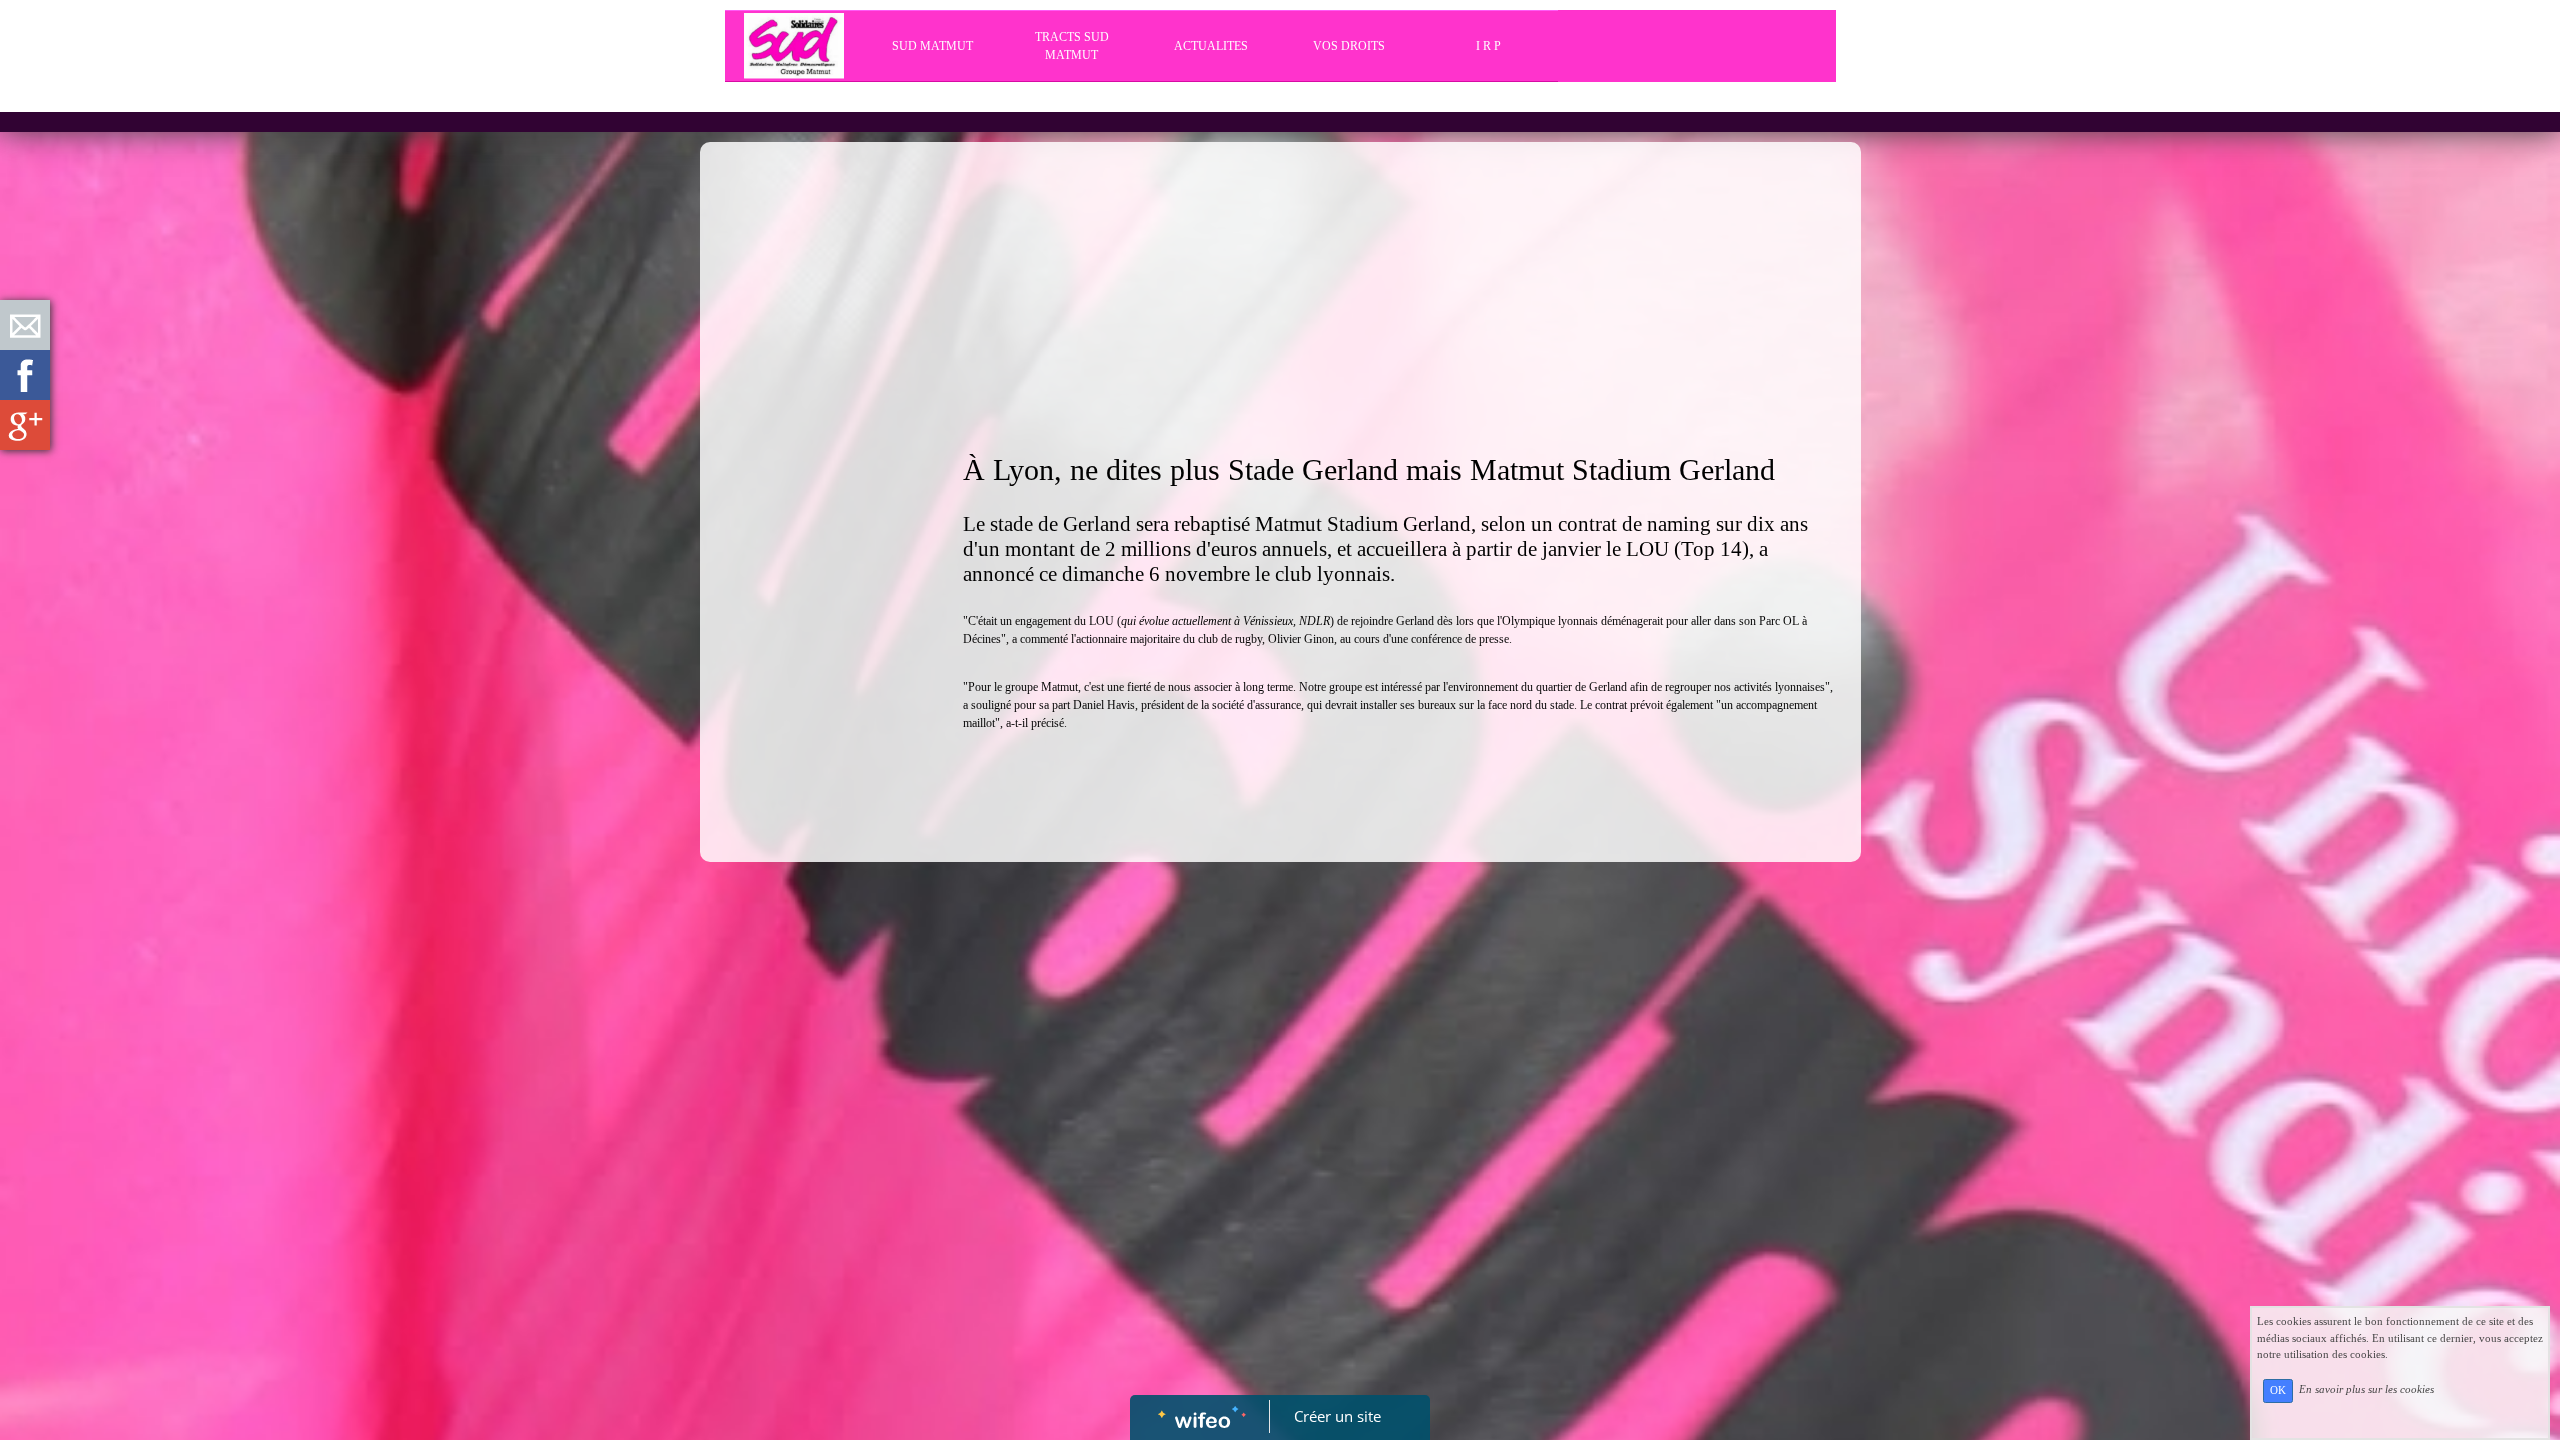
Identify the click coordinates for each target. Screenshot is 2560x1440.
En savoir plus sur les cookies (2366, 1390)
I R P (1488, 46)
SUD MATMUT (932, 46)
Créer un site (1337, 1416)
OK (2278, 1390)
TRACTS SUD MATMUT (1072, 46)
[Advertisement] (821, 552)
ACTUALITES (1211, 46)
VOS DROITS (1349, 46)
